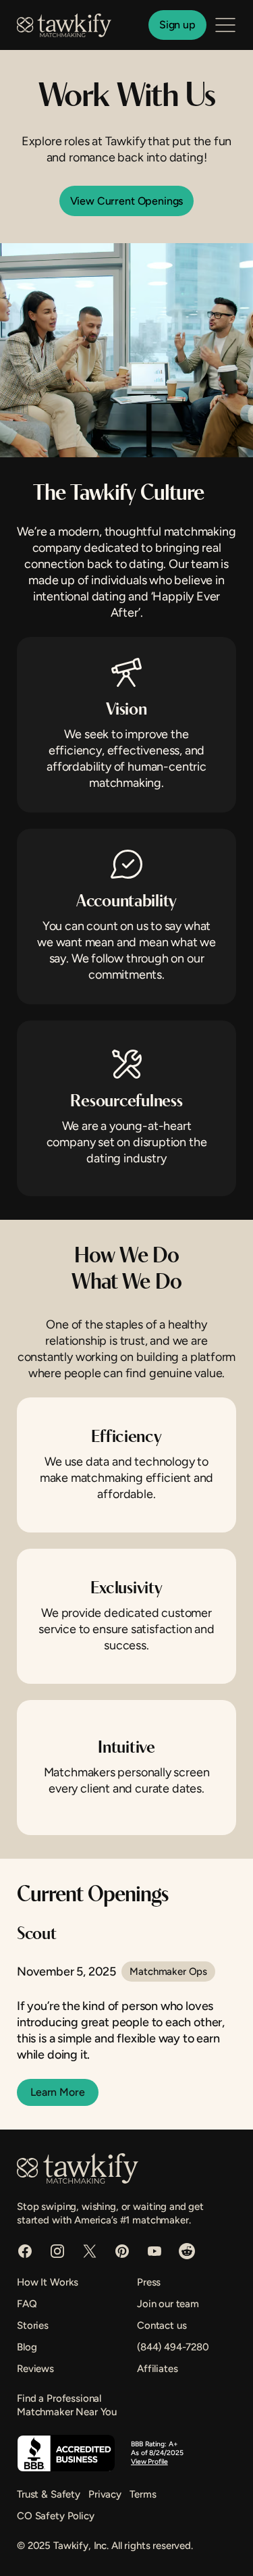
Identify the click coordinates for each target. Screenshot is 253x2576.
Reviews (35, 2369)
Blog (27, 2347)
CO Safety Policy (56, 2516)
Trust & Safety (49, 2494)
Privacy (105, 2494)
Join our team (168, 2304)
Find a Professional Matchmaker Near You (67, 2405)
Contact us (162, 2325)
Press (149, 2282)
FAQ (27, 2304)
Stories (33, 2325)
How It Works (48, 2282)
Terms (143, 2494)
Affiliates (158, 2369)
